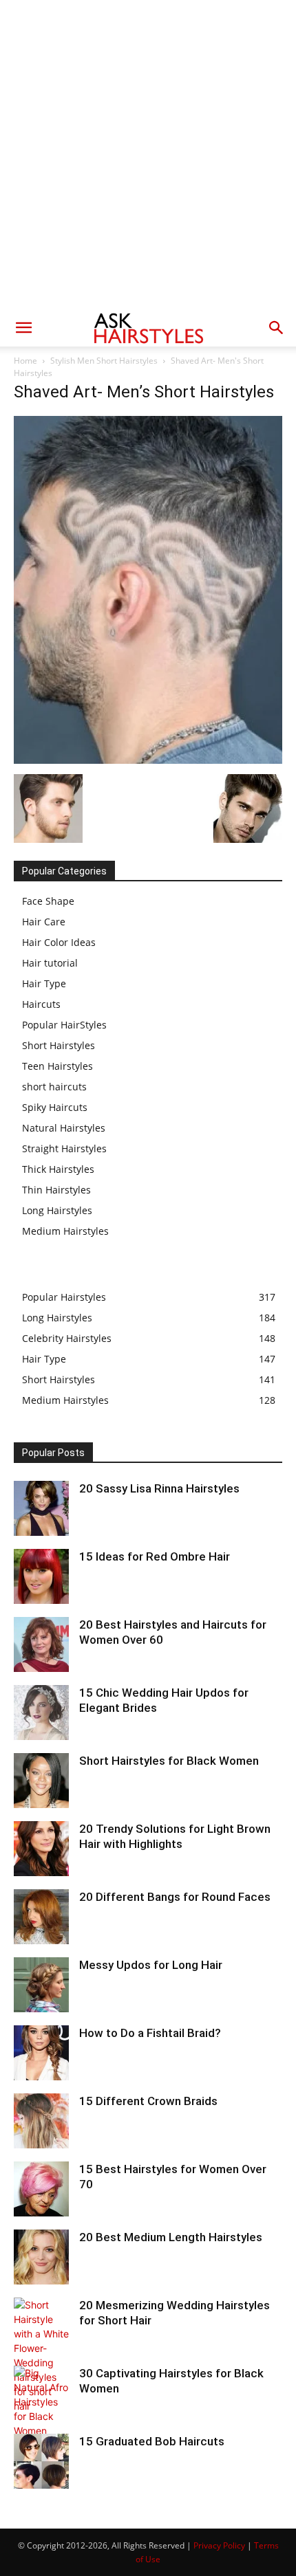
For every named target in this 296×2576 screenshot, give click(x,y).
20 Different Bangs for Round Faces (175, 1897)
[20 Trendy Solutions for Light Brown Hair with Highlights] (41, 1849)
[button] (23, 328)
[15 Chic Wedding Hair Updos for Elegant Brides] (41, 1713)
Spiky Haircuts (55, 1107)
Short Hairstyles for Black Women (169, 1761)
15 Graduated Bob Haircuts (152, 2441)
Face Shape (48, 901)
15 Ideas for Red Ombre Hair (155, 1556)
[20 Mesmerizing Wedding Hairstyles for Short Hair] (41, 2355)
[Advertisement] (148, 155)
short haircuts (54, 1087)
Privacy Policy (219, 2545)
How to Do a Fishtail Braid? (150, 2033)
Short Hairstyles (59, 1045)
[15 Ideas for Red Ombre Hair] (41, 1576)
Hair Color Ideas (59, 942)
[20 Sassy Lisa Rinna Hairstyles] (41, 1508)
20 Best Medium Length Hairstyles (171, 2237)
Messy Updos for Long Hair (151, 1965)
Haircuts (41, 1004)
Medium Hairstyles (65, 1231)
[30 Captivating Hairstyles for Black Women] (41, 2402)
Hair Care (44, 922)
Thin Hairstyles (56, 1190)
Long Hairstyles (57, 1210)
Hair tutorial (50, 963)
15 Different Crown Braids (148, 2101)
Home (25, 361)
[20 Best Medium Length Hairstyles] (41, 2257)
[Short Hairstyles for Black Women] (41, 1781)
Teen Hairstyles (57, 1066)
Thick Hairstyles (58, 1169)
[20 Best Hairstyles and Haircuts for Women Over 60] (41, 1644)
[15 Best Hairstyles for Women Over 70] (41, 2189)
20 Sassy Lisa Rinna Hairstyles (159, 1488)
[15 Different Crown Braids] (41, 2121)
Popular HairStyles (64, 1025)
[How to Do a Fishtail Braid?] (41, 2053)
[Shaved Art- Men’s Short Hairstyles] (148, 760)
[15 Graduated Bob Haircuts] (41, 2461)
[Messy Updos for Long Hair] (41, 1985)
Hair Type (44, 983)
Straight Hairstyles (64, 1148)
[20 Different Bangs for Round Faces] (41, 1917)
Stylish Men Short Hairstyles (104, 361)
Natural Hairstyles (64, 1128)
